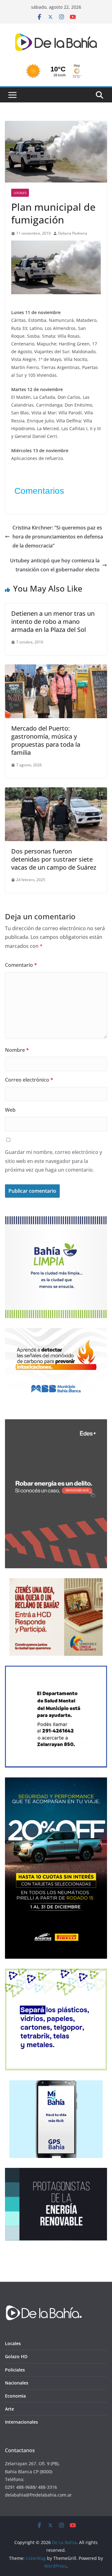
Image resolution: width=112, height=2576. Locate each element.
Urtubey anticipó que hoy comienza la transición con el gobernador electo (55, 565)
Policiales (15, 2370)
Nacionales (17, 2383)
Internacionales (21, 2422)
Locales (20, 193)
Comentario (21, 965)
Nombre (17, 1050)
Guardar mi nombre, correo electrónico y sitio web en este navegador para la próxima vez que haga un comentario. (54, 1161)
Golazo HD (16, 2356)
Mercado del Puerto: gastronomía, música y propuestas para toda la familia (46, 740)
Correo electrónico (29, 1080)
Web (10, 1110)
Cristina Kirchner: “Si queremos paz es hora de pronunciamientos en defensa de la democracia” (58, 537)
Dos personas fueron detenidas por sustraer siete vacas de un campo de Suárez (54, 859)
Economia (15, 2396)
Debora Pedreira (73, 233)
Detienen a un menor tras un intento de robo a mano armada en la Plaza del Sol (53, 621)
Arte (9, 2409)
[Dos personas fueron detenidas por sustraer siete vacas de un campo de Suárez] (56, 792)
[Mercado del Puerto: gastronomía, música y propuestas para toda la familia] (56, 669)
